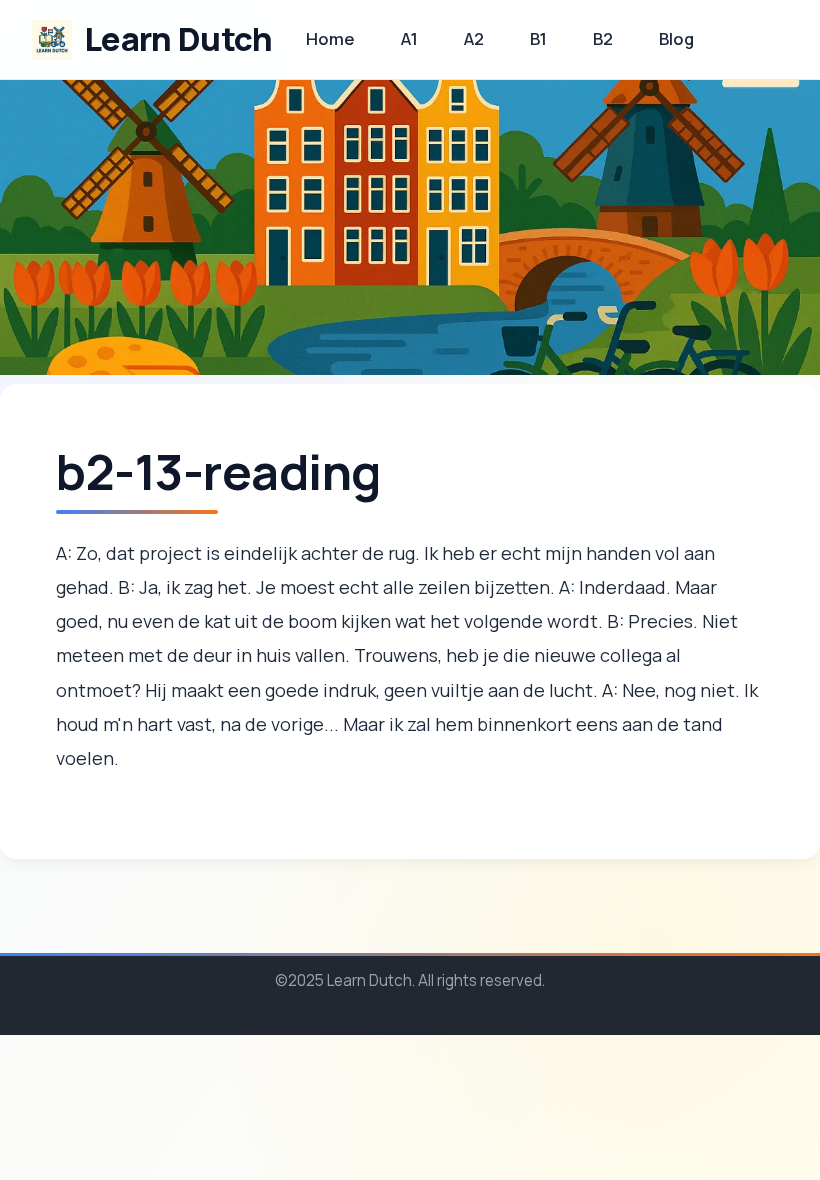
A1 (409, 38)
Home (330, 38)
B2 (603, 38)
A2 (474, 38)
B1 (538, 38)
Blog (676, 38)
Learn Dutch (178, 38)
